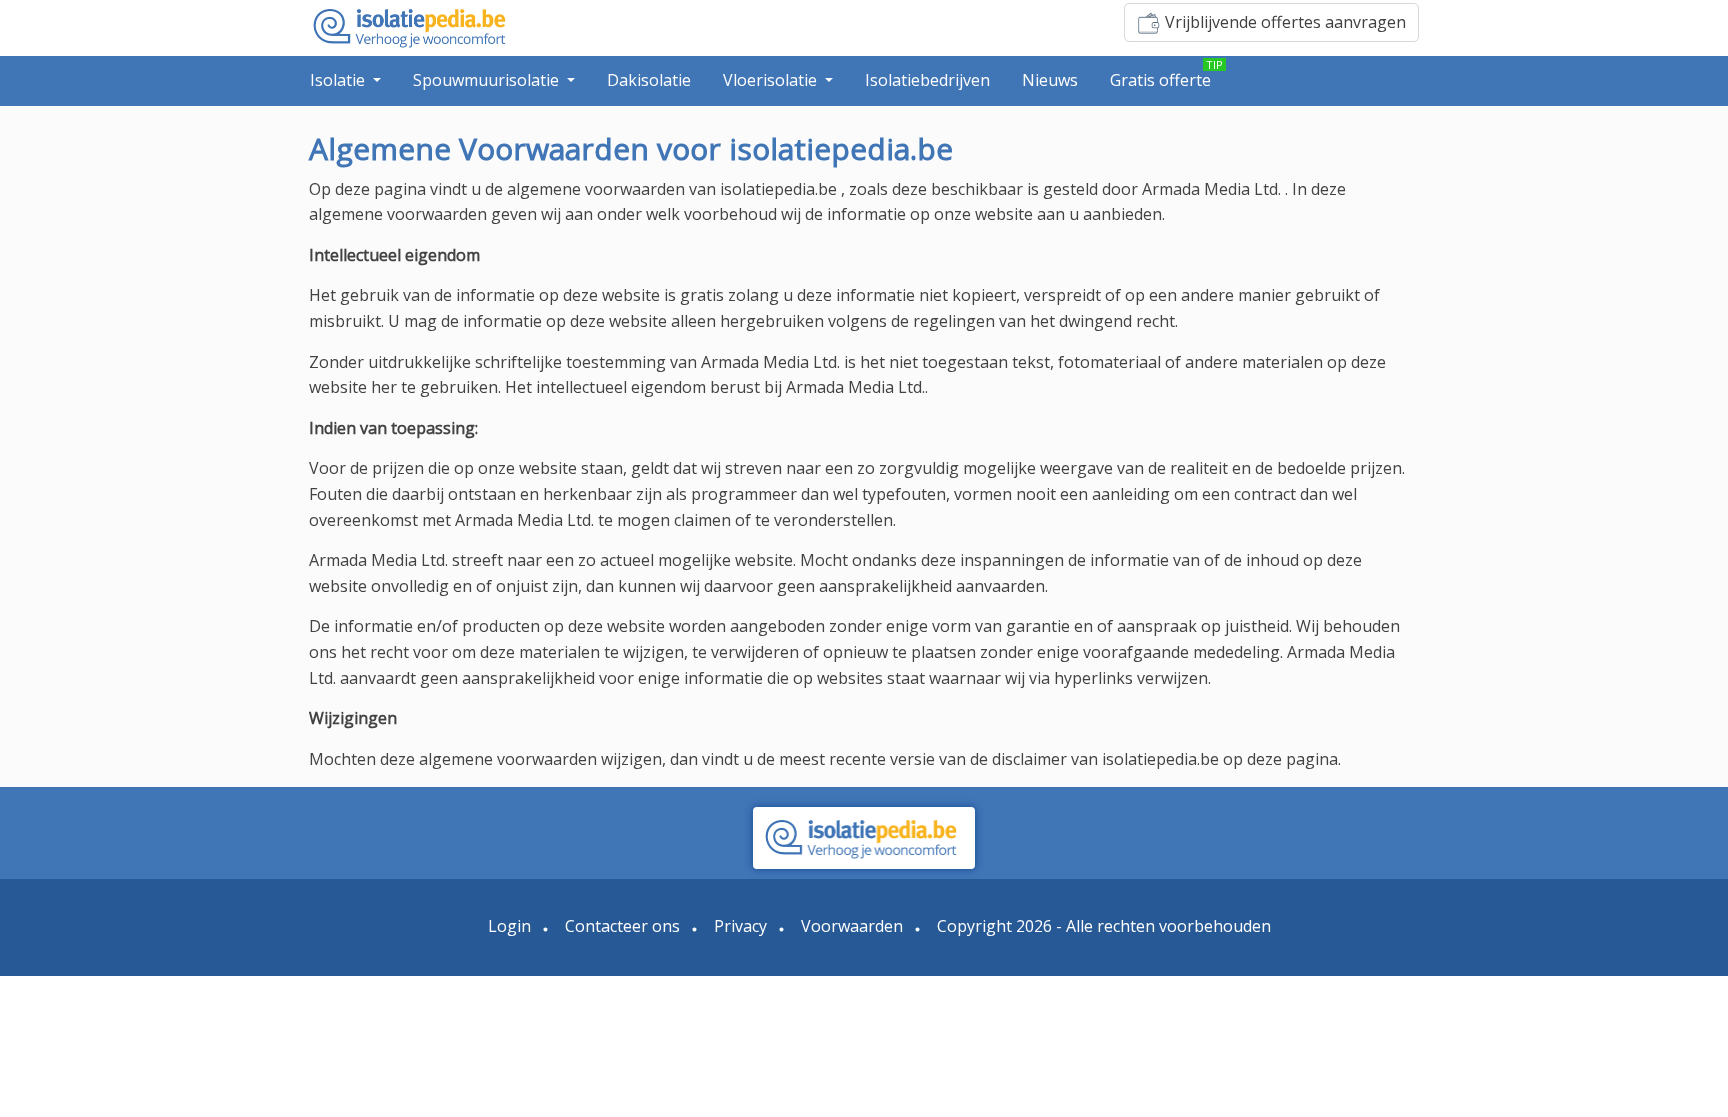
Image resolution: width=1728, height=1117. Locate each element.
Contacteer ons (622, 926)
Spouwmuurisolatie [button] (488, 80)
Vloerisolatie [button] (772, 80)
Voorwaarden (852, 926)
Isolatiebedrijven (927, 80)
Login (509, 926)
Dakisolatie (649, 80)
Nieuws (1050, 80)
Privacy (740, 926)
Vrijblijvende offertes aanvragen (1285, 22)
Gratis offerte (1160, 80)
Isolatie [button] (339, 80)
